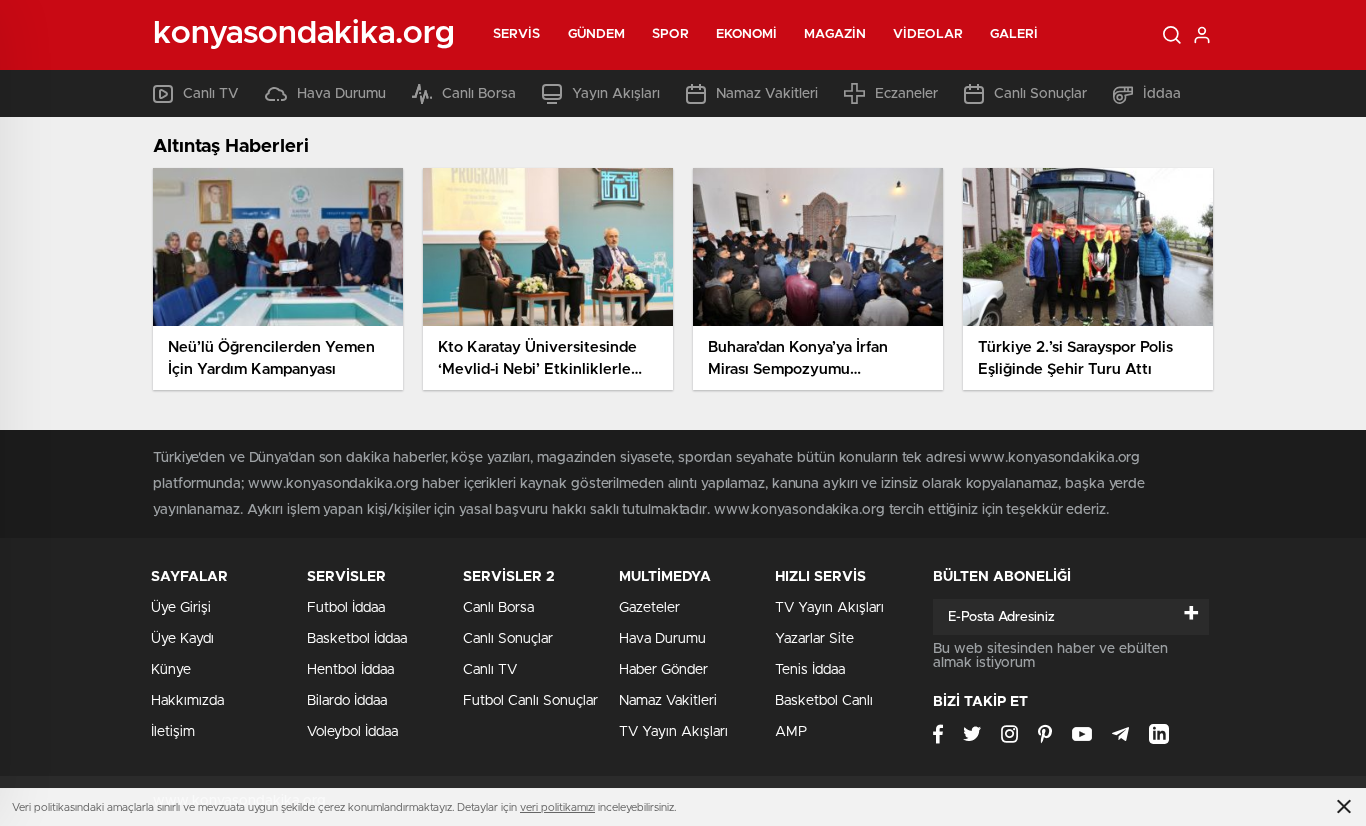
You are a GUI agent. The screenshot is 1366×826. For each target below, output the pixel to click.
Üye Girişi (181, 608)
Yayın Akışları (616, 94)
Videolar (928, 34)
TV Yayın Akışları (673, 732)
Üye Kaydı (182, 639)
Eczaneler (906, 94)
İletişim (173, 732)
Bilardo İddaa (347, 701)
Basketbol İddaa (357, 639)
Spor (670, 34)
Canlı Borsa (479, 94)
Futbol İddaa (346, 608)
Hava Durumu (341, 94)
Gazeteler (649, 608)
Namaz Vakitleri (767, 94)
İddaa (1162, 94)
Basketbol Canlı (824, 701)
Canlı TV (211, 94)
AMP (791, 732)
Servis (517, 34)
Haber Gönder (663, 670)
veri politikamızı (557, 807)
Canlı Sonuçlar (1040, 94)
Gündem (597, 34)
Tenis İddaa (810, 670)
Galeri (1014, 34)
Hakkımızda (187, 701)
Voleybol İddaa (352, 732)
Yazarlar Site (814, 639)
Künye (171, 670)
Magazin (835, 34)
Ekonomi (747, 34)
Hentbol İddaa (350, 670)
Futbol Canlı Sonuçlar (530, 701)
